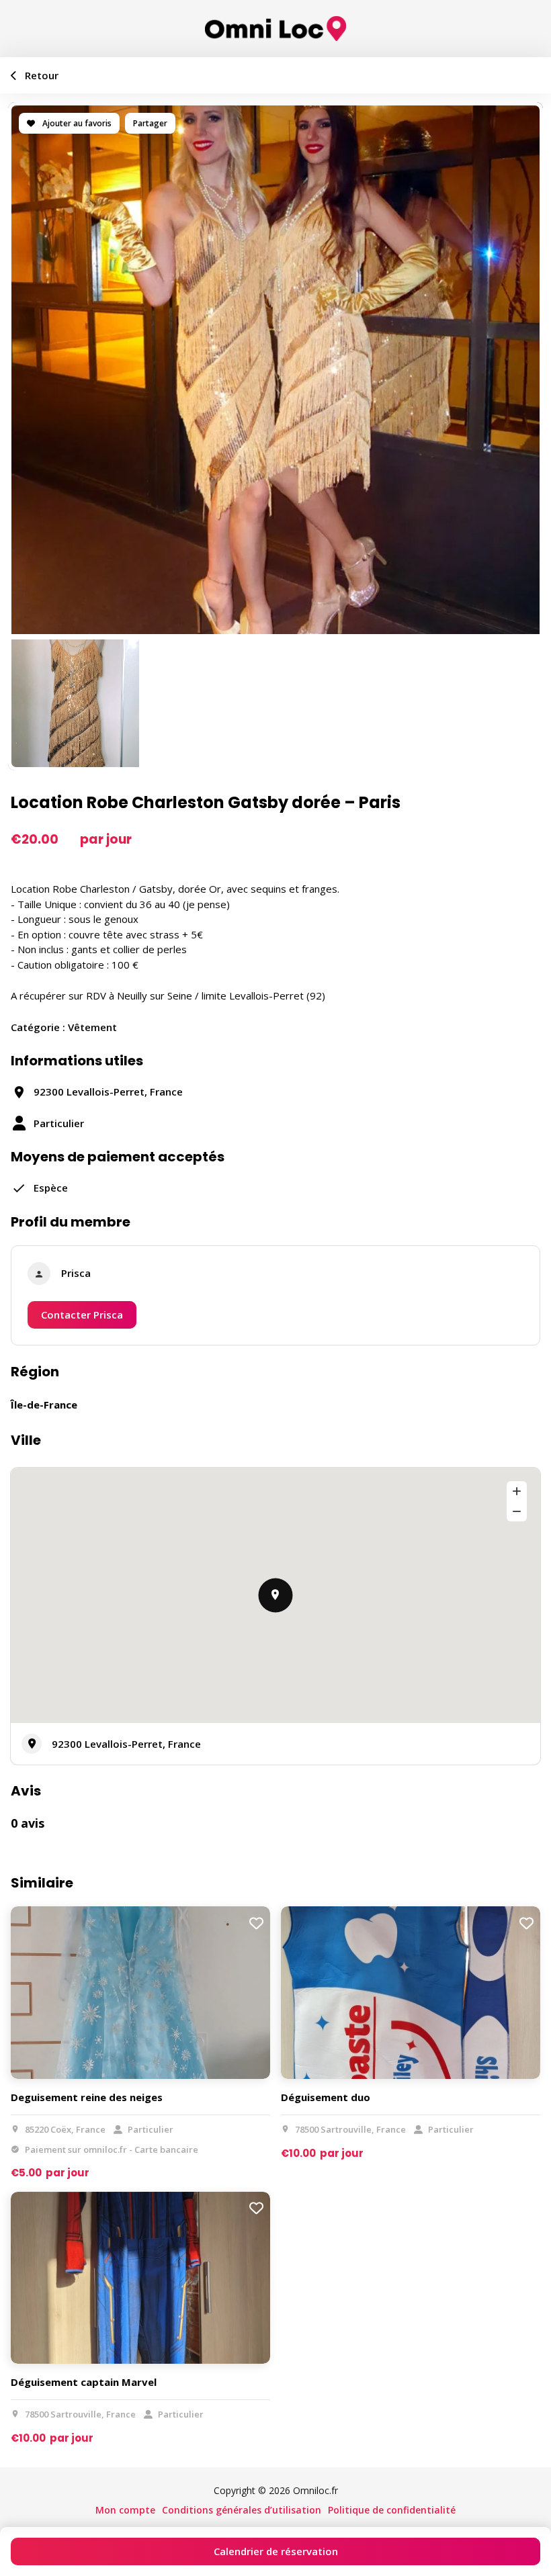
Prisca (76, 1273)
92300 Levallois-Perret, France (126, 1744)
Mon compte (125, 2510)
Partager (150, 123)
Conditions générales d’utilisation (242, 2510)
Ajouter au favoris (76, 123)
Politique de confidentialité (392, 2510)
